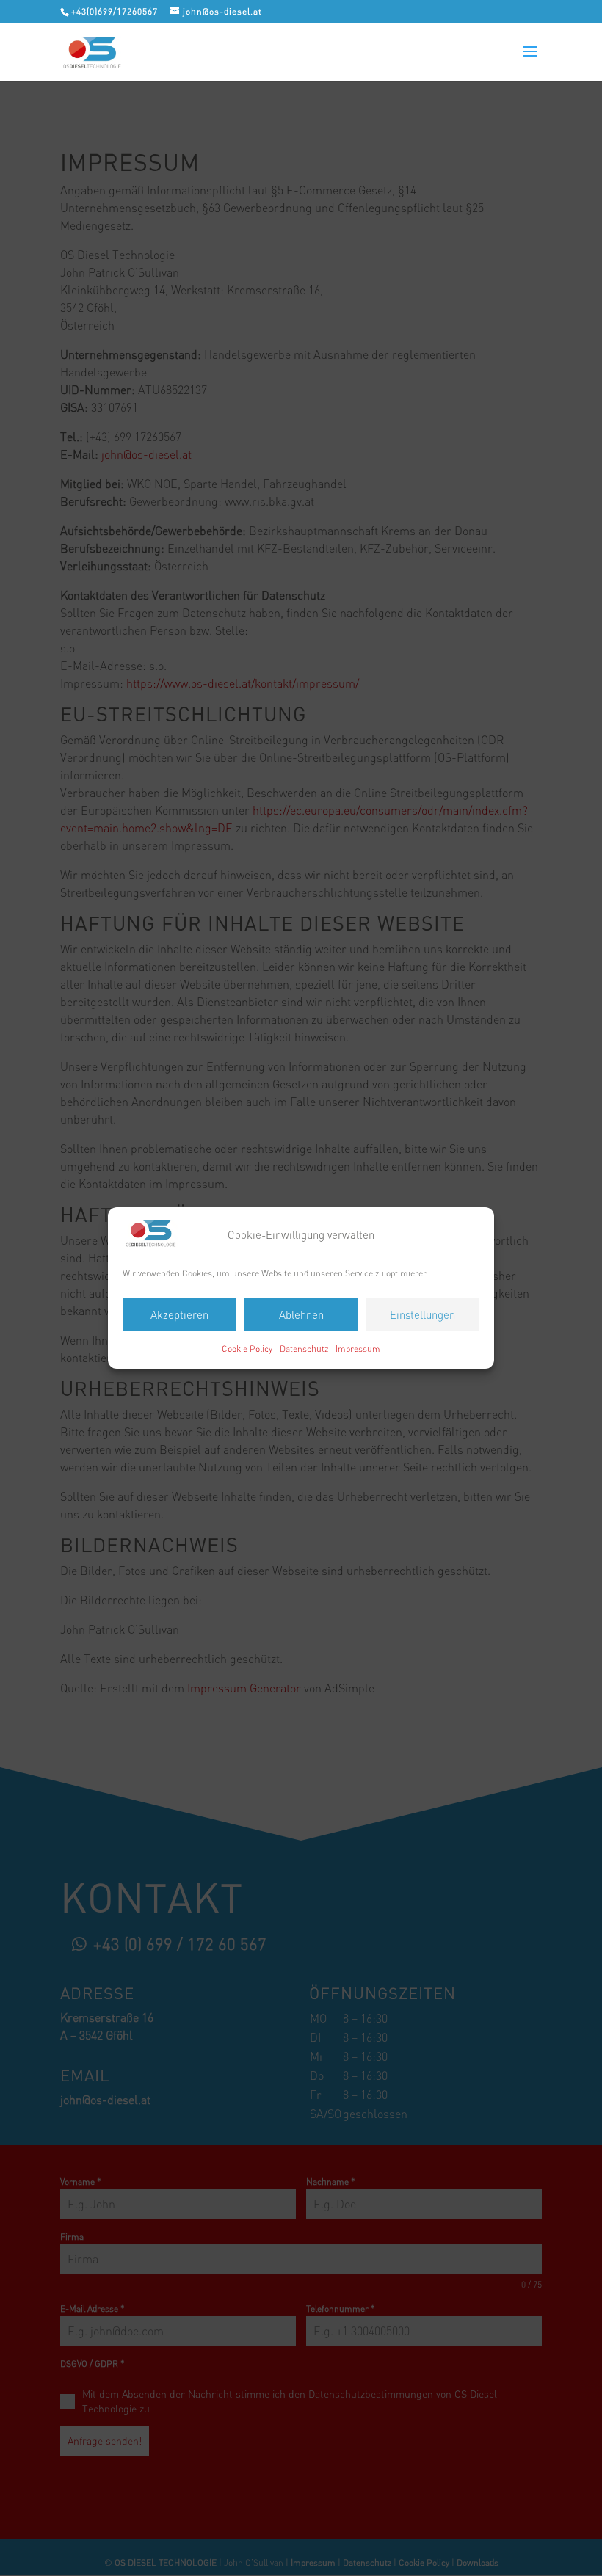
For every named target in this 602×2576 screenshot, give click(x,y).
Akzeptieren (179, 1315)
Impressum (358, 1349)
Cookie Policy (247, 1349)
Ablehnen (301, 1315)
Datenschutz (304, 1349)
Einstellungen (423, 1315)
